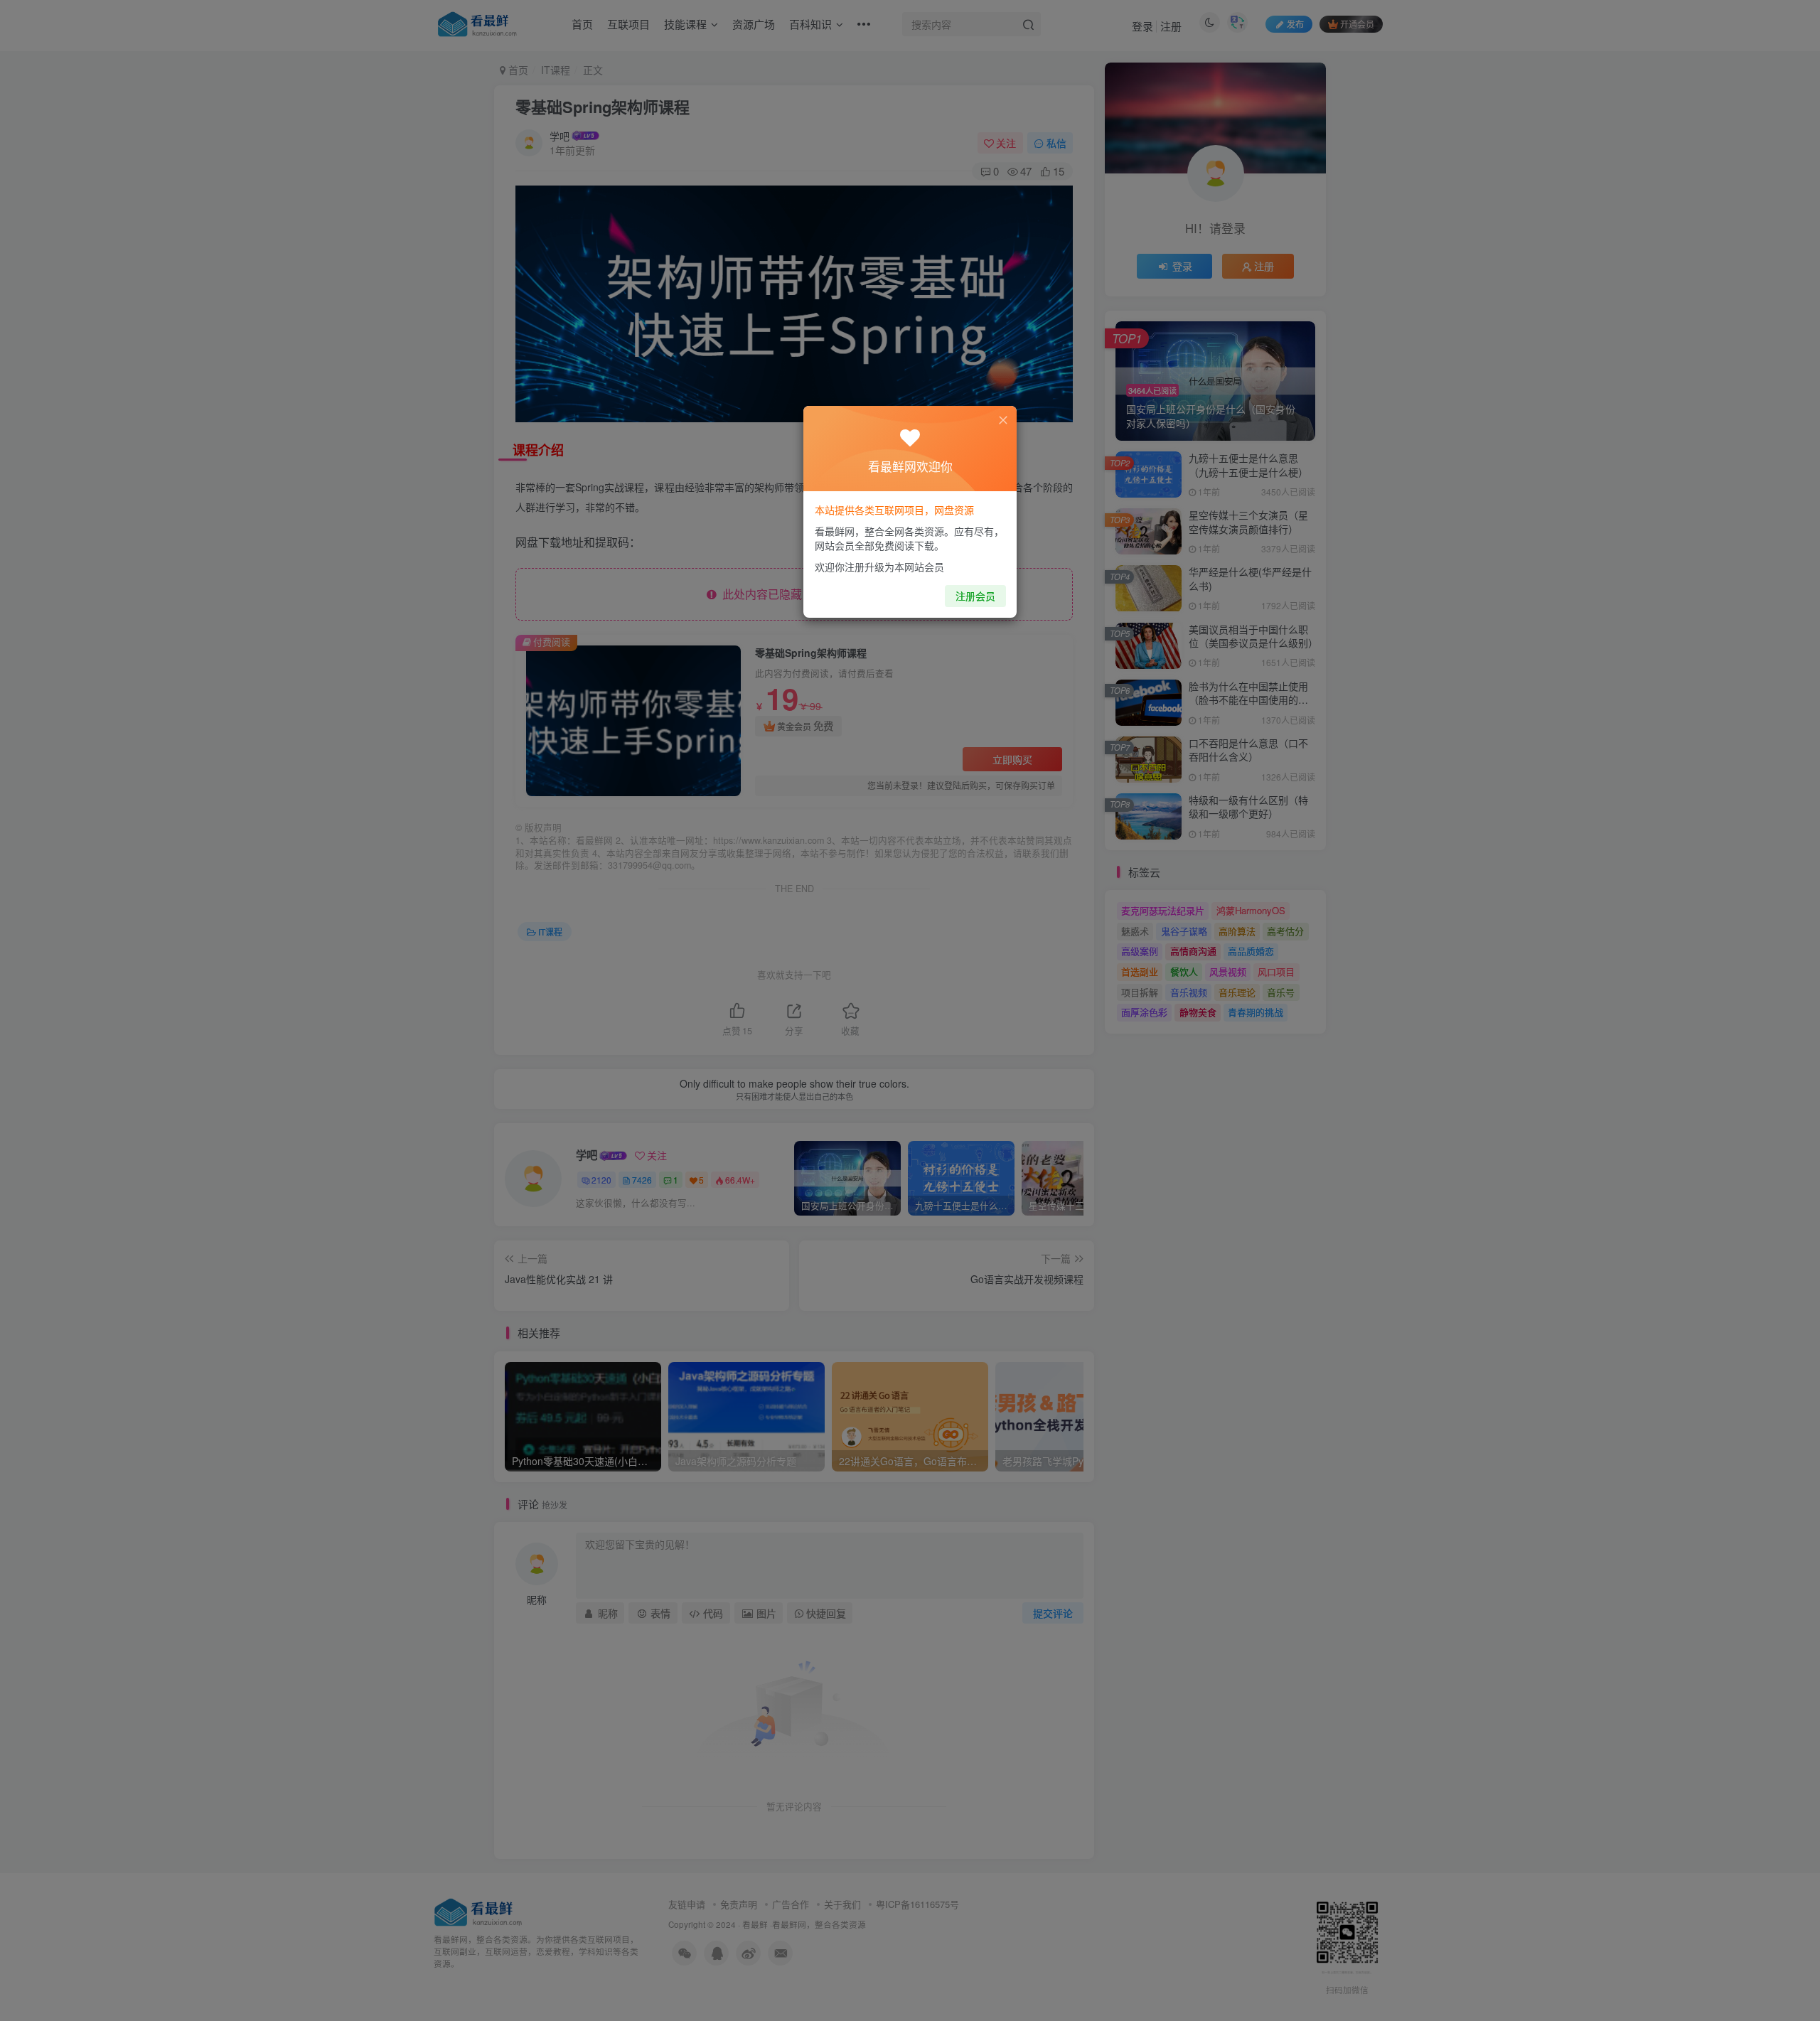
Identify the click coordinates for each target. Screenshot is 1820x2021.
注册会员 (975, 596)
